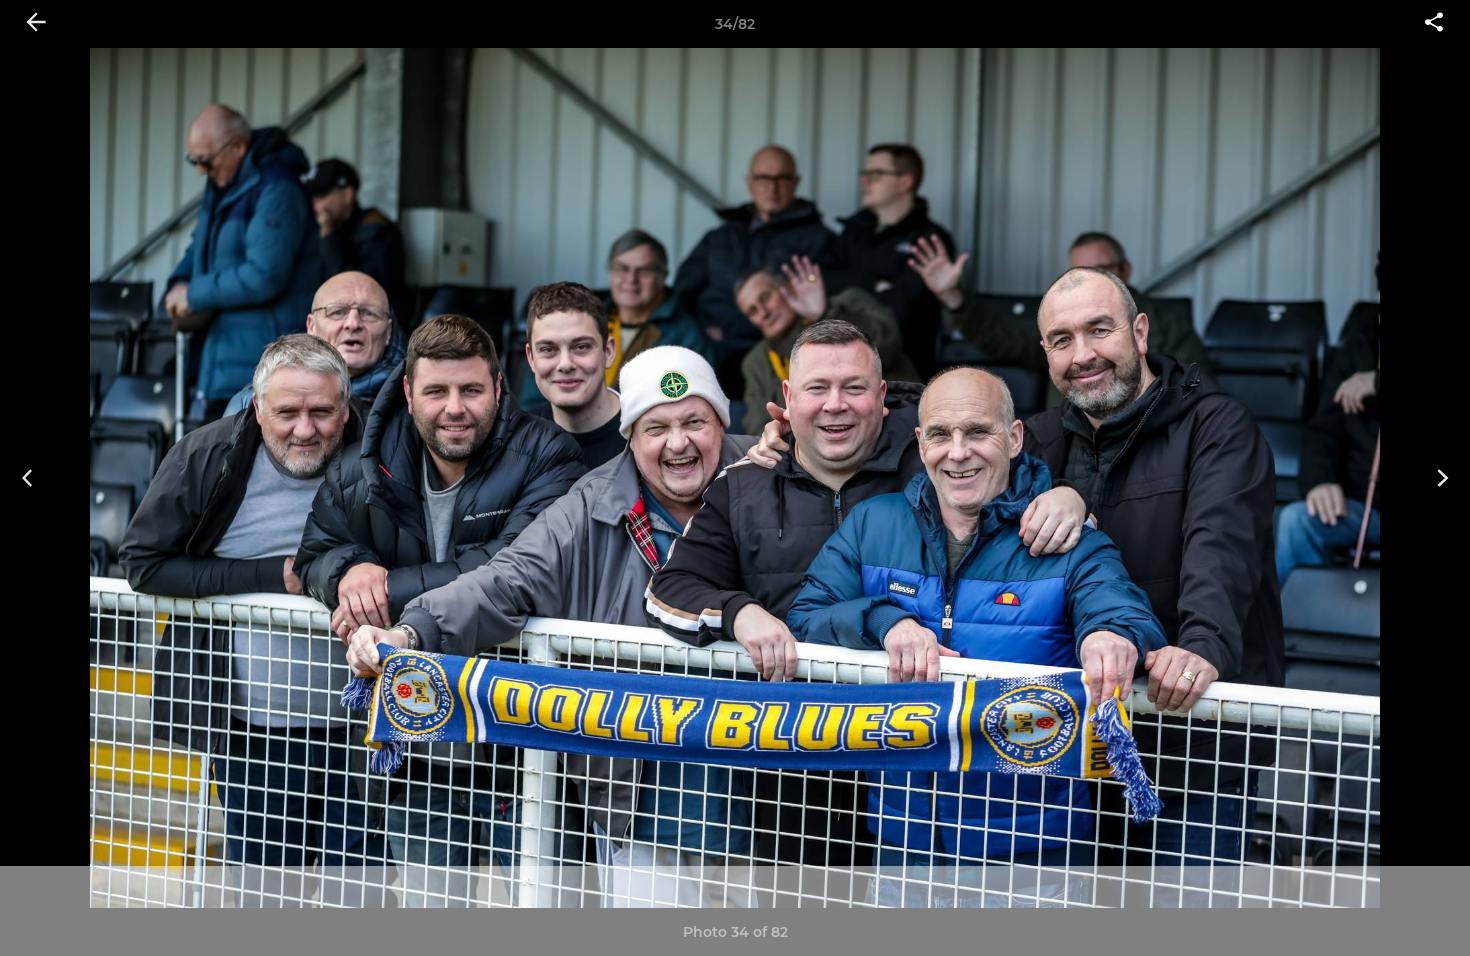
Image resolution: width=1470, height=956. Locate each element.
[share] (1434, 24)
